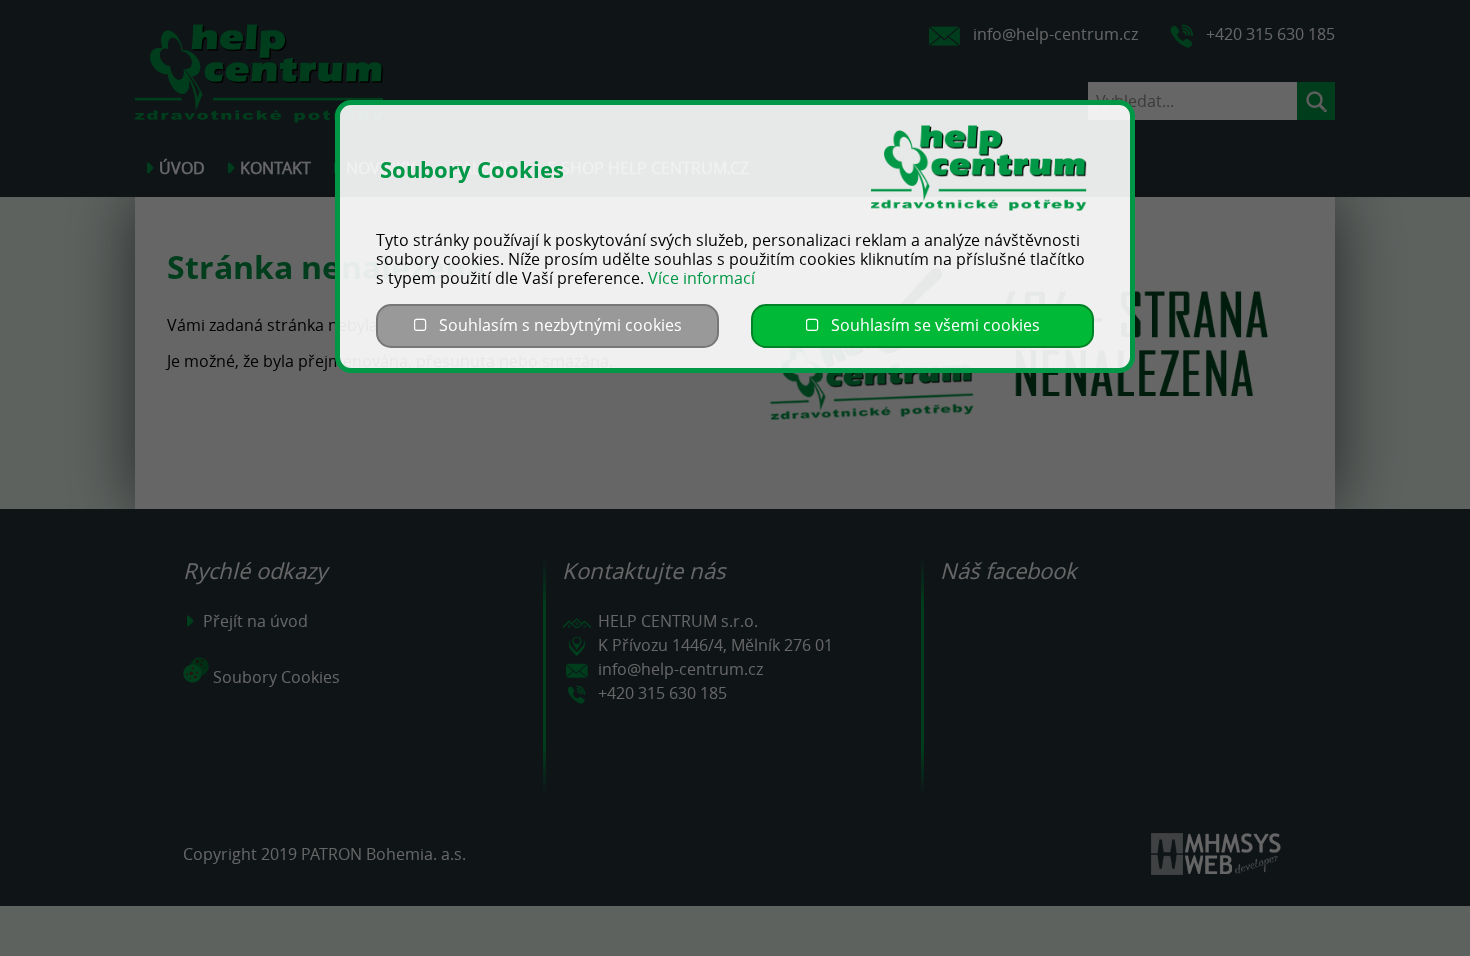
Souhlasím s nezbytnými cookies (554, 325)
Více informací (701, 278)
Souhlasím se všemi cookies (929, 325)
